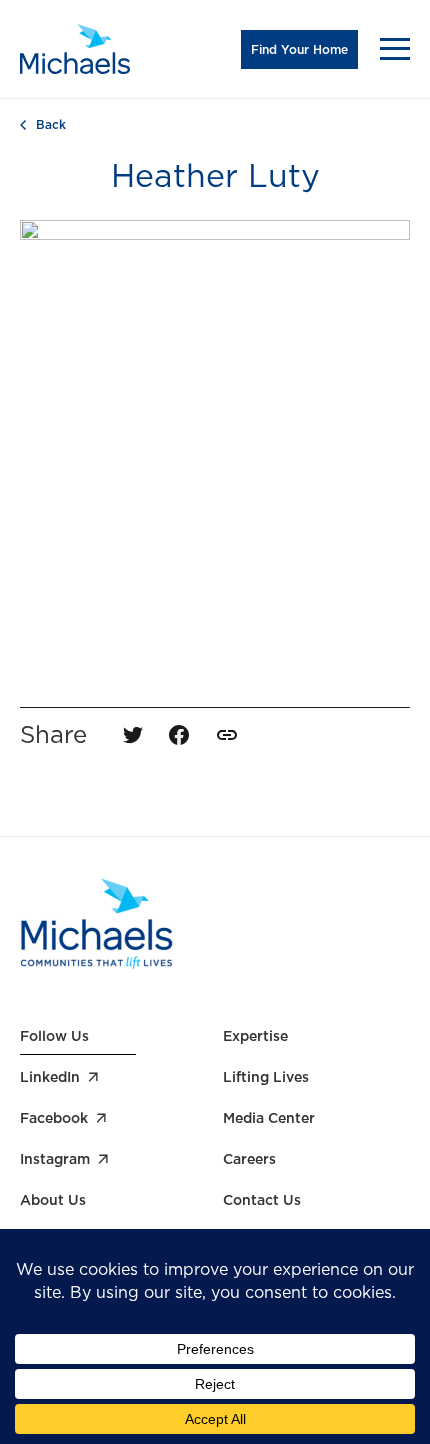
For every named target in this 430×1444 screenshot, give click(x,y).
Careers (249, 1159)
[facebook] (179, 735)
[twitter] (133, 735)
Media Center (269, 1118)
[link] (227, 735)
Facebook (54, 1118)
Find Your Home (299, 49)
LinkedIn (50, 1077)
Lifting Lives (266, 1077)
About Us (53, 1200)
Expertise (255, 1036)
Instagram (55, 1159)
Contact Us (262, 1200)
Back (51, 125)
